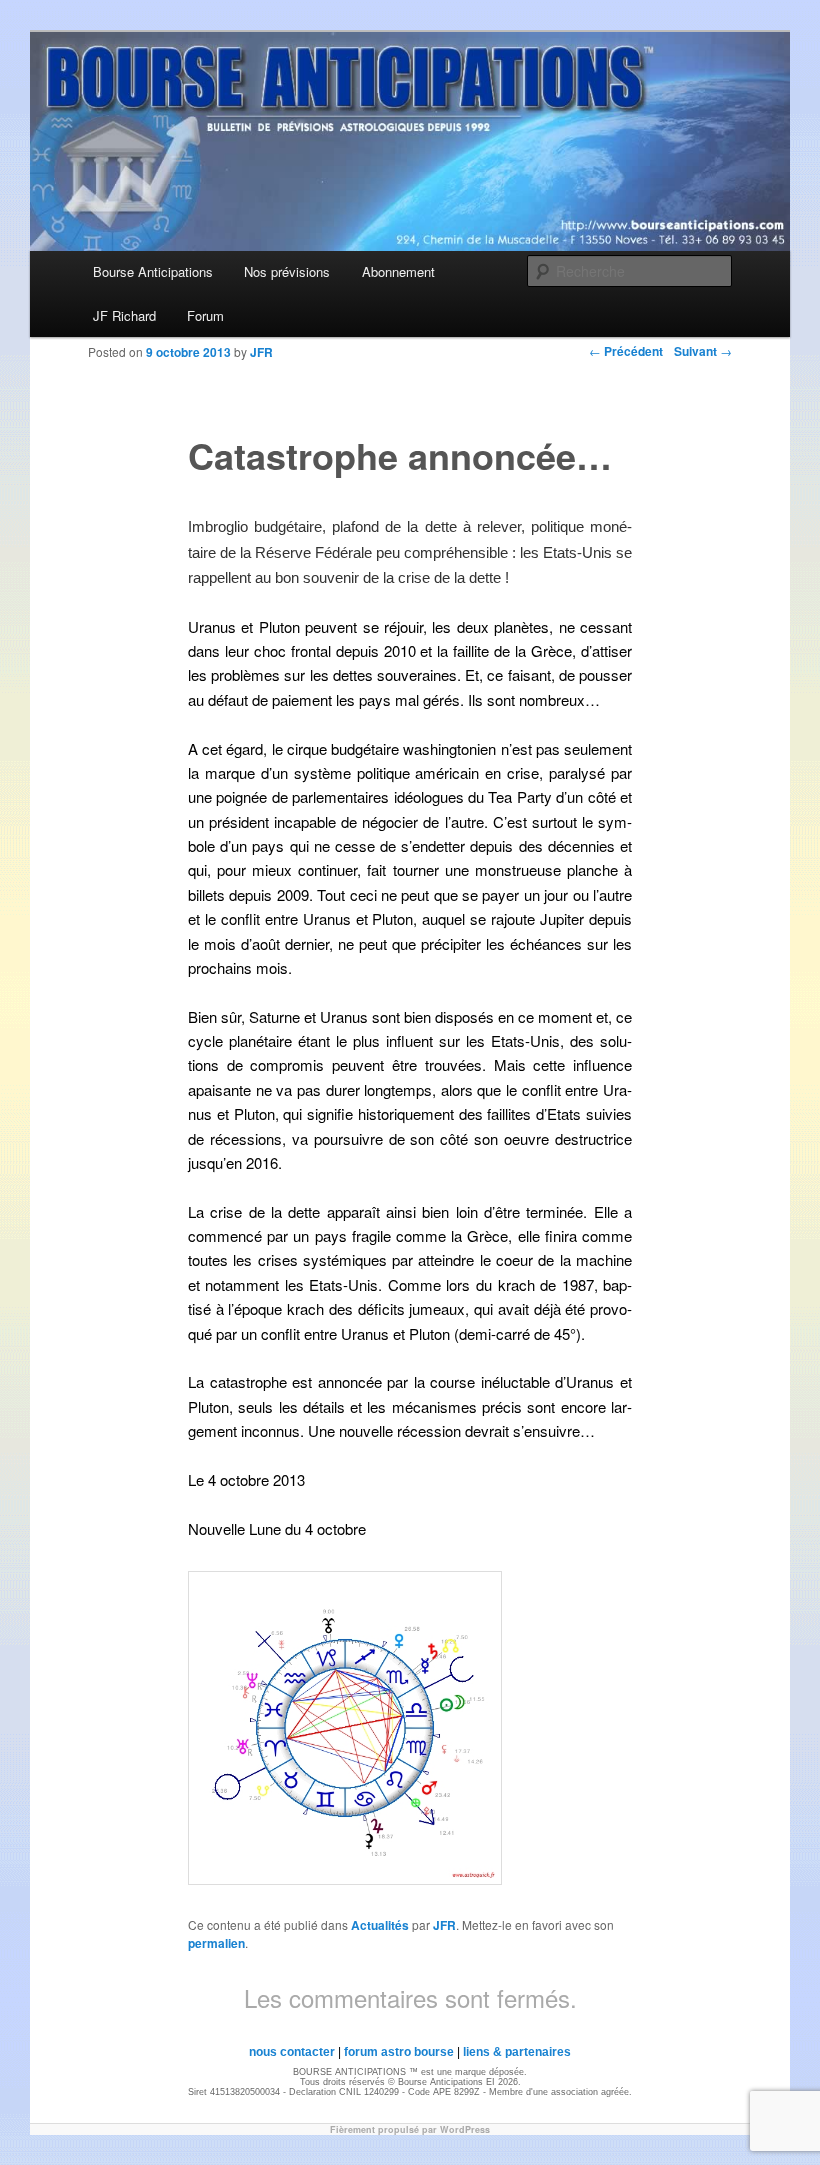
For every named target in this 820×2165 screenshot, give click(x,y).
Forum (205, 315)
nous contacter (292, 2052)
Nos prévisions (287, 271)
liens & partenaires (517, 2052)
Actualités (380, 1925)
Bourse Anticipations (153, 271)
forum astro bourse (399, 2052)
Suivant (703, 351)
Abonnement (398, 271)
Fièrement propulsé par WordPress (410, 2129)
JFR (444, 1925)
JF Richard (124, 315)
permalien (216, 1943)
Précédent (626, 351)
